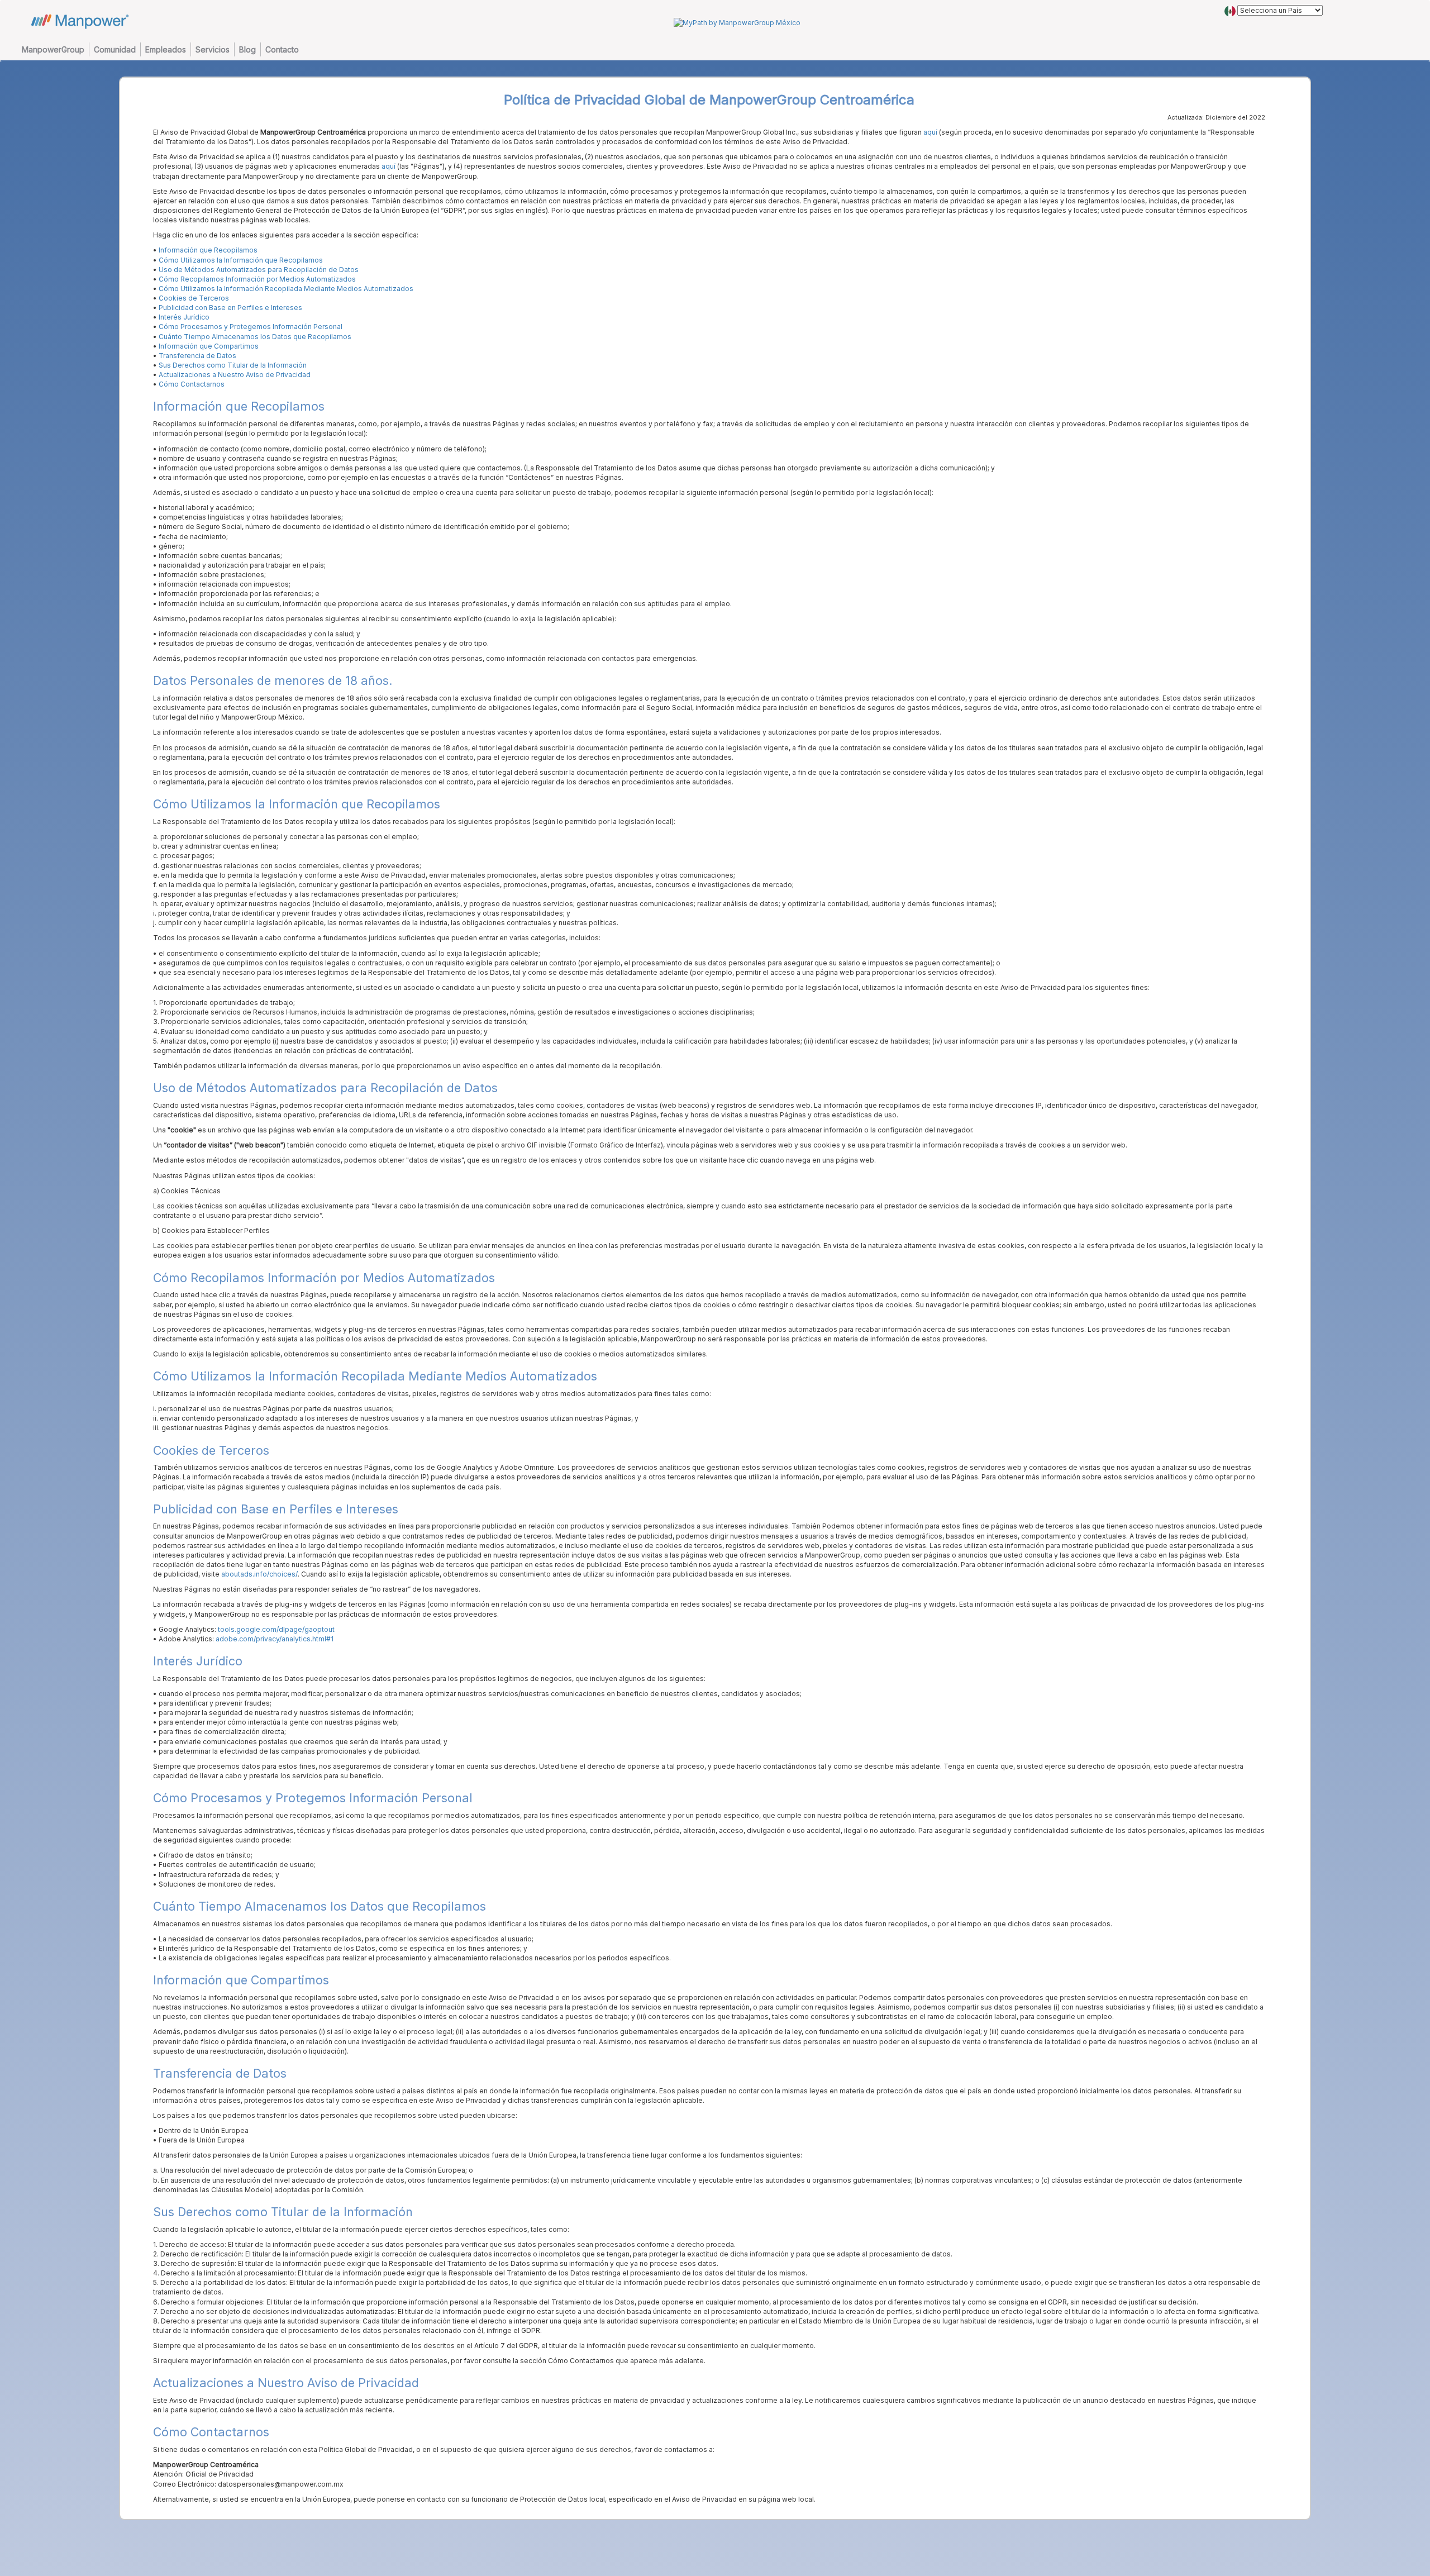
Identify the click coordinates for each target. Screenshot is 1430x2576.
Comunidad (115, 49)
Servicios (213, 49)
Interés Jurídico (184, 317)
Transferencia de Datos (197, 356)
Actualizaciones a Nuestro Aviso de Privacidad (235, 375)
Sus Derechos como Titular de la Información (233, 365)
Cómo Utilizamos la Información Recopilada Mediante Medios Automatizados (286, 289)
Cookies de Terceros (194, 298)
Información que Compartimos (209, 346)
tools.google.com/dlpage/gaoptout (276, 1629)
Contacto (282, 49)
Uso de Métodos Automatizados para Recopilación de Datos (259, 270)
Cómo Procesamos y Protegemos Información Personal (251, 327)
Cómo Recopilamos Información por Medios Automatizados (257, 279)
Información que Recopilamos (208, 250)
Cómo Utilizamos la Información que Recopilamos (241, 260)
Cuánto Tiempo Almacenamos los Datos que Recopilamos (255, 337)
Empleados (166, 49)
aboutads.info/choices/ (259, 1574)
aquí (929, 132)
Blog (247, 49)
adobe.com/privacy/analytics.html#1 (275, 1639)
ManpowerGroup (53, 49)
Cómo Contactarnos (192, 384)
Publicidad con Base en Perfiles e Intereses (230, 308)
